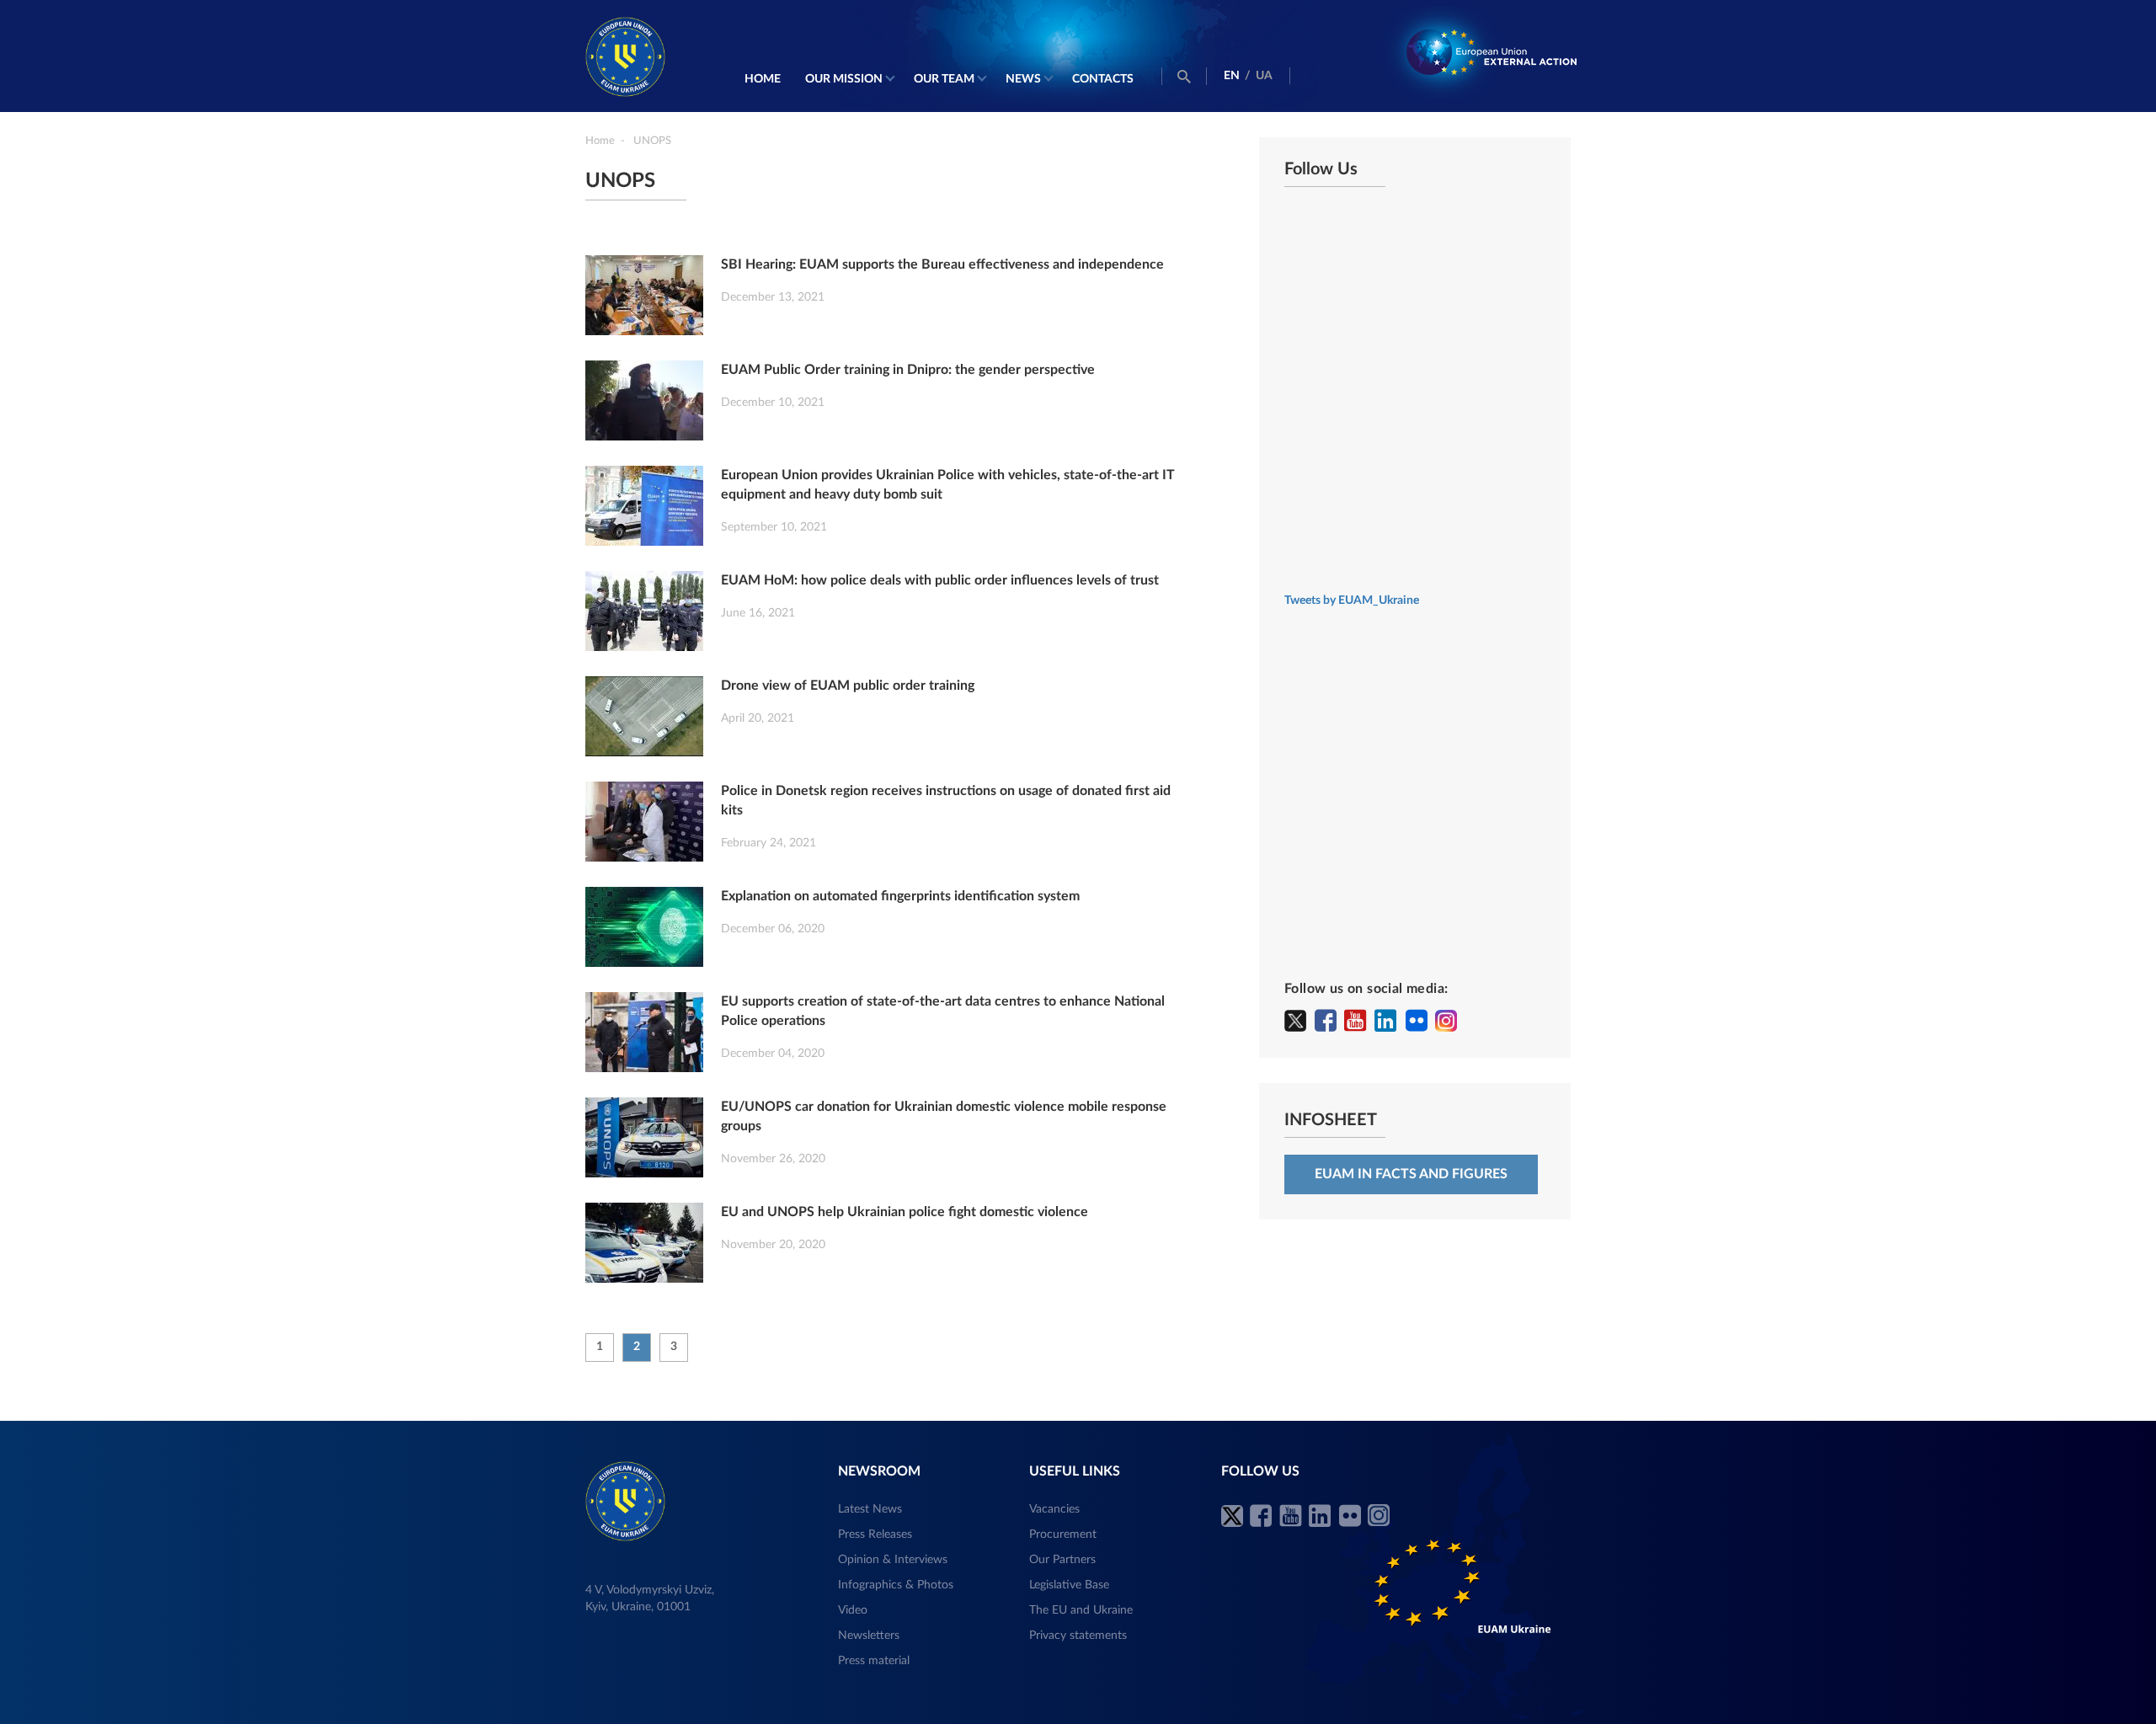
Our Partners (1062, 1560)
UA (1264, 76)
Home (763, 79)
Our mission (844, 79)
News (1023, 79)
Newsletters (869, 1636)
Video (853, 1610)
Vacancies (1054, 1509)
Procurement (1063, 1535)
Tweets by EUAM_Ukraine (1352, 600)
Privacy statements (1078, 1636)
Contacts (1103, 79)
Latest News (870, 1509)
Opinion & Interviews (893, 1560)
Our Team (944, 79)
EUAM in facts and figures (1411, 1174)
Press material (874, 1661)
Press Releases (875, 1535)
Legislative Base (1069, 1585)
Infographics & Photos (896, 1585)
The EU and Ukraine (1081, 1610)
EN (1232, 76)
